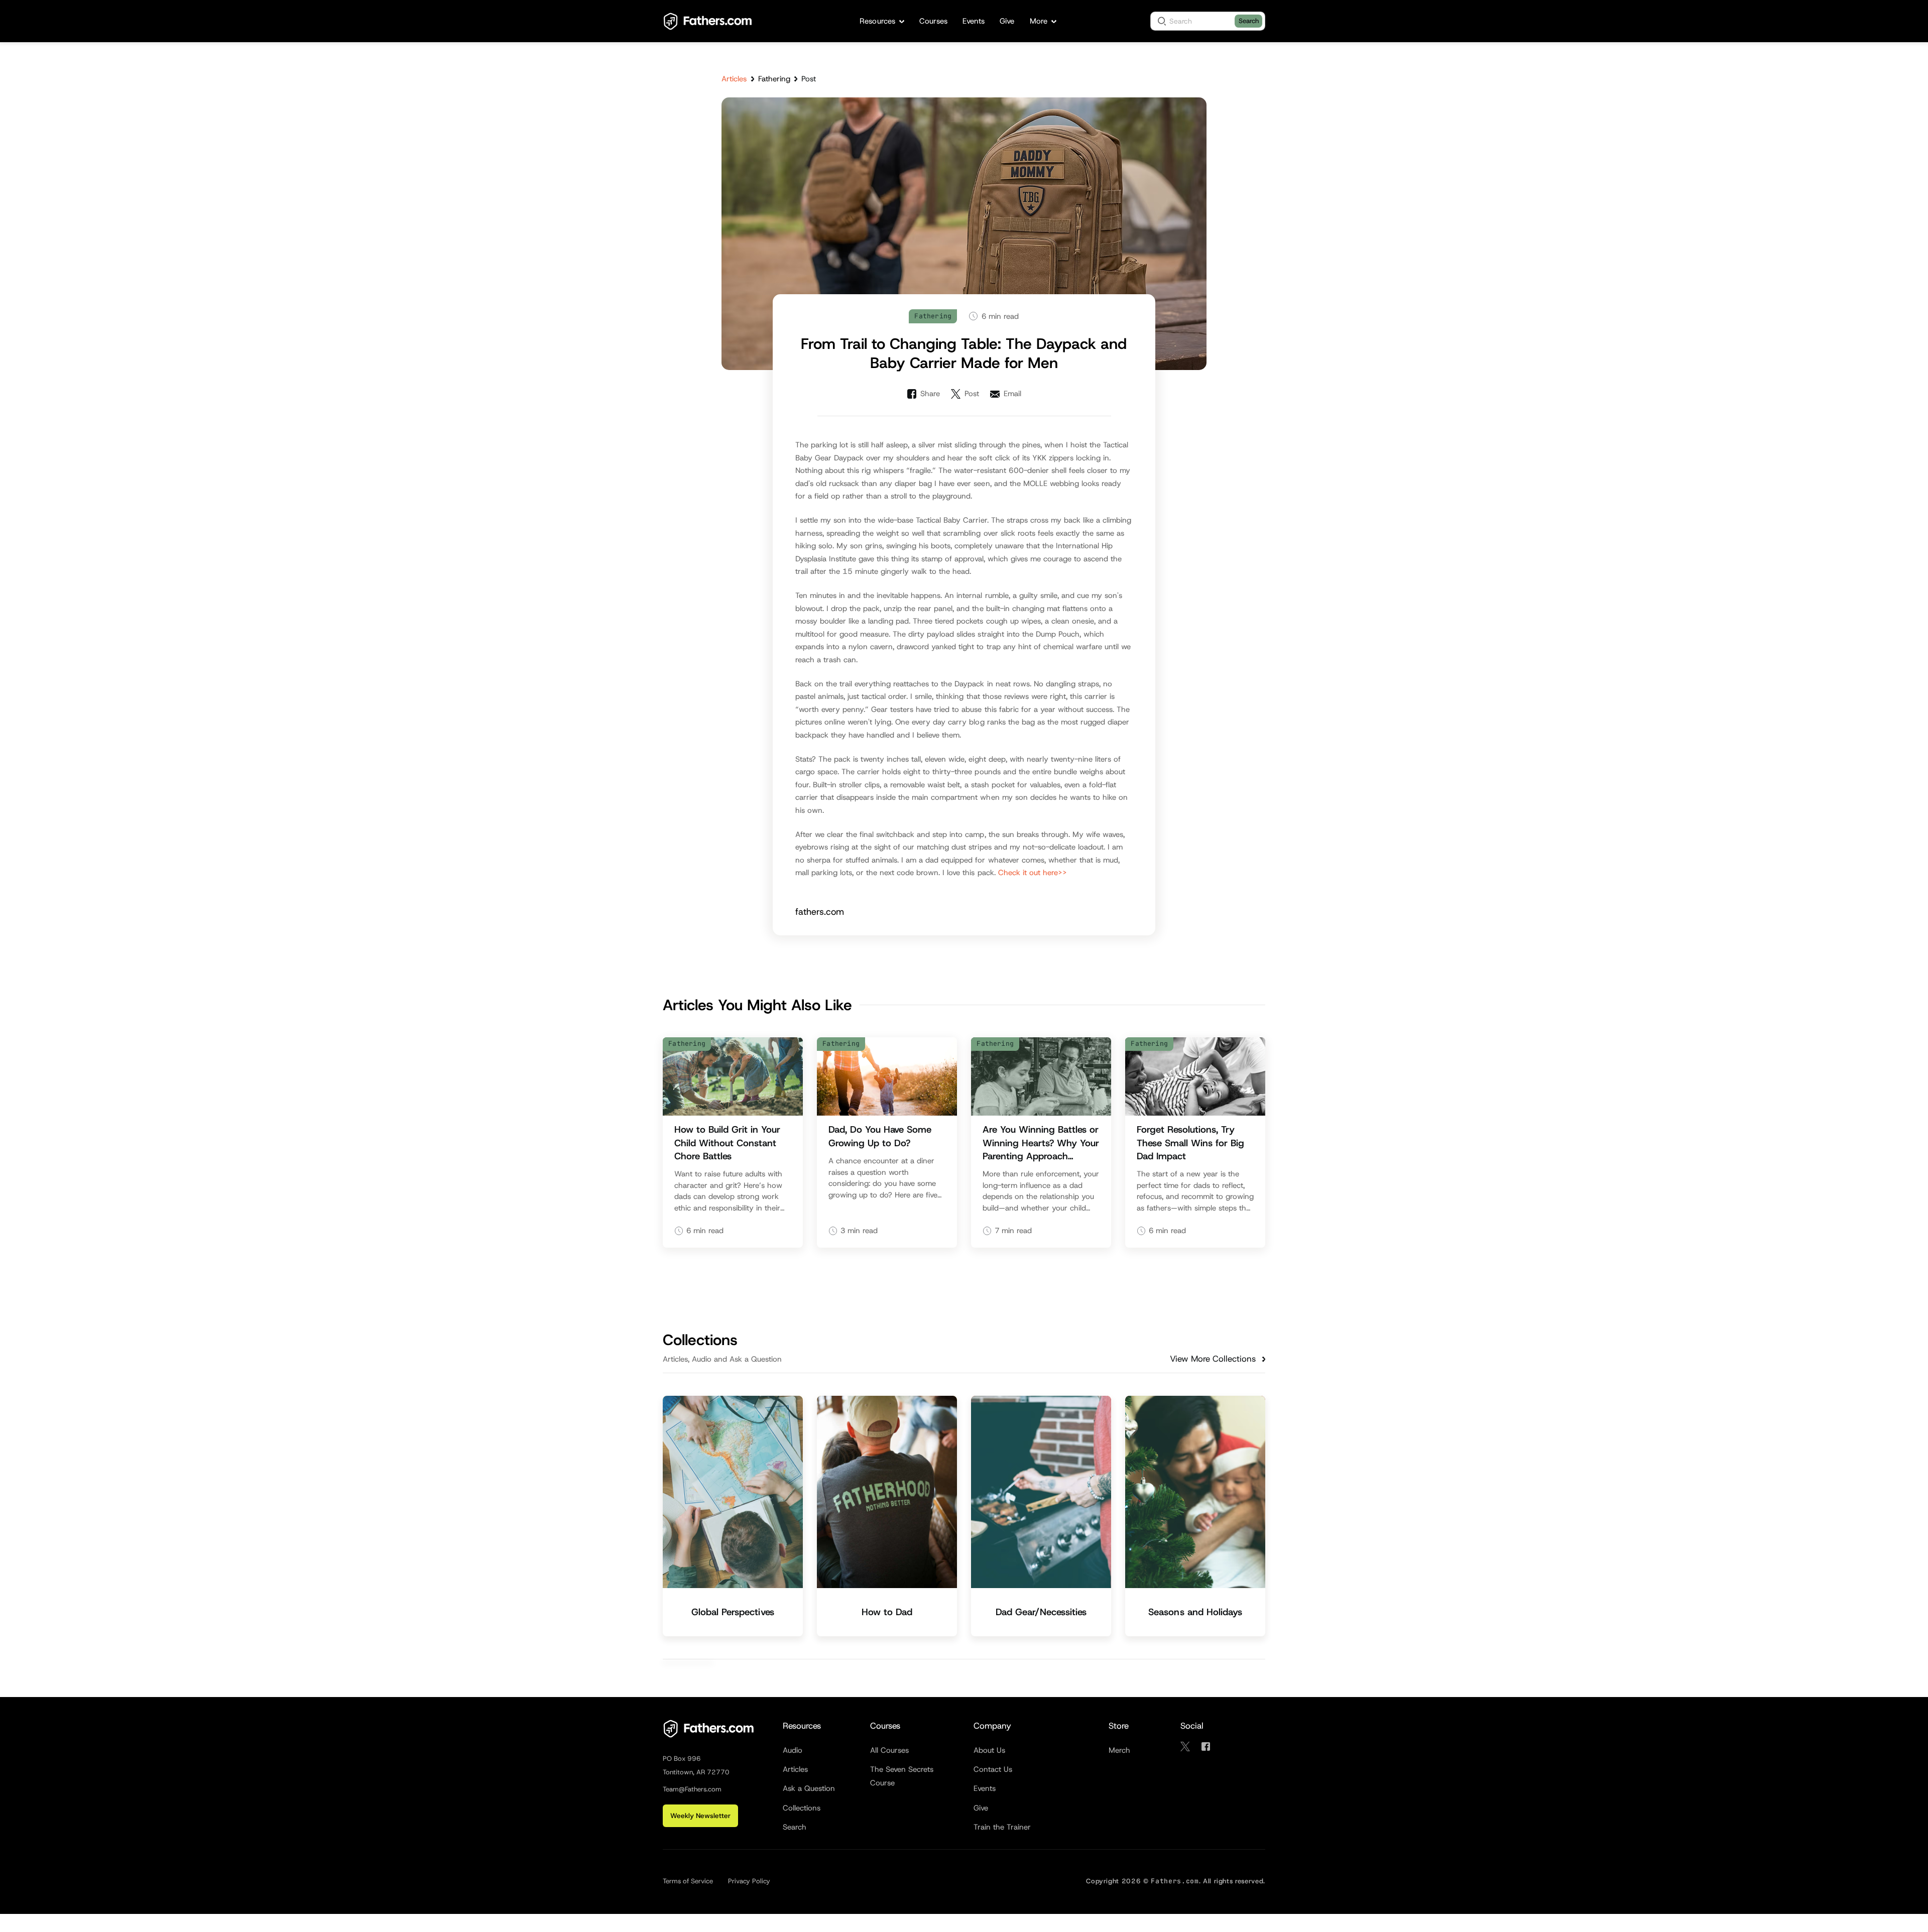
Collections (802, 1808)
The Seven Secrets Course (902, 1776)
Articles (734, 79)
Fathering (774, 79)
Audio (793, 1750)
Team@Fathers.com (692, 1789)
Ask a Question (809, 1788)
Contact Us (993, 1769)
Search (1249, 21)
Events (985, 1788)
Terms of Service (688, 1881)
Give (981, 1808)
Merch (1119, 1750)
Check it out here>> (1033, 873)
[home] (708, 21)
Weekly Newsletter (700, 1816)
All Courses (889, 1750)
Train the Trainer (1002, 1827)
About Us (989, 1750)
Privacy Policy (749, 1881)
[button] (882, 21)
